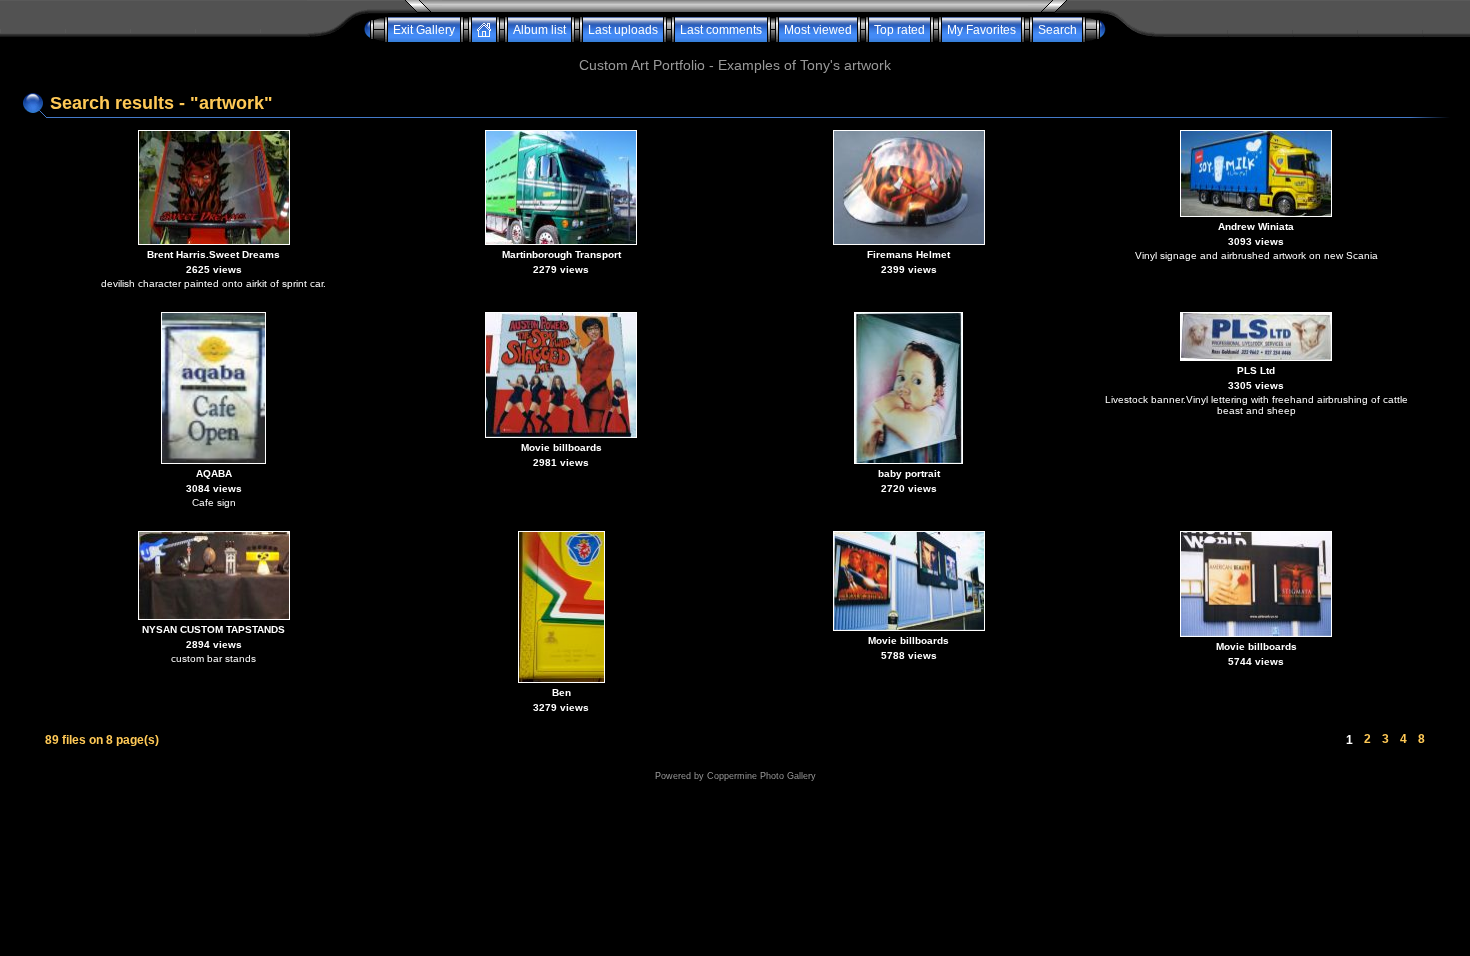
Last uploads (623, 30)
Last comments (721, 30)
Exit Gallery (424, 30)
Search (1057, 30)
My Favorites (981, 30)
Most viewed (818, 30)
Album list (539, 30)
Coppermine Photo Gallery (761, 776)
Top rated (899, 30)
